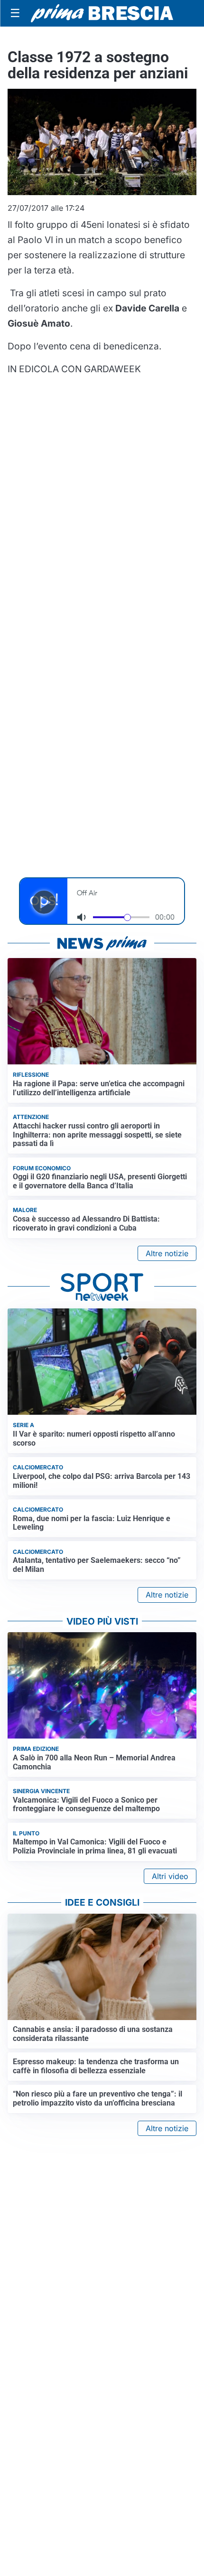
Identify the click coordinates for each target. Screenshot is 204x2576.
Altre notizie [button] (167, 1253)
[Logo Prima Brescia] (102, 14)
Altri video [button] (170, 1876)
